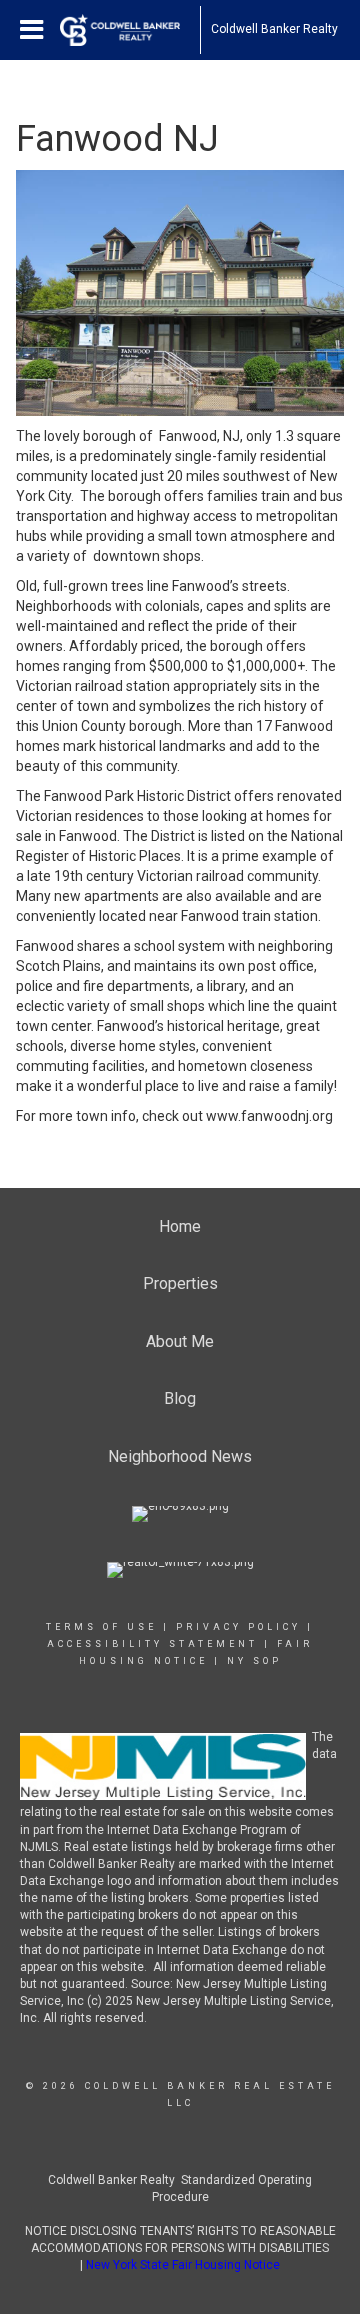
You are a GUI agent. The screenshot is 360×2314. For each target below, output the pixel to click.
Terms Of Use (101, 1627)
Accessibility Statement (152, 1644)
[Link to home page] (130, 30)
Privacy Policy (238, 1627)
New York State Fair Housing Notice (183, 2265)
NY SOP (254, 1661)
